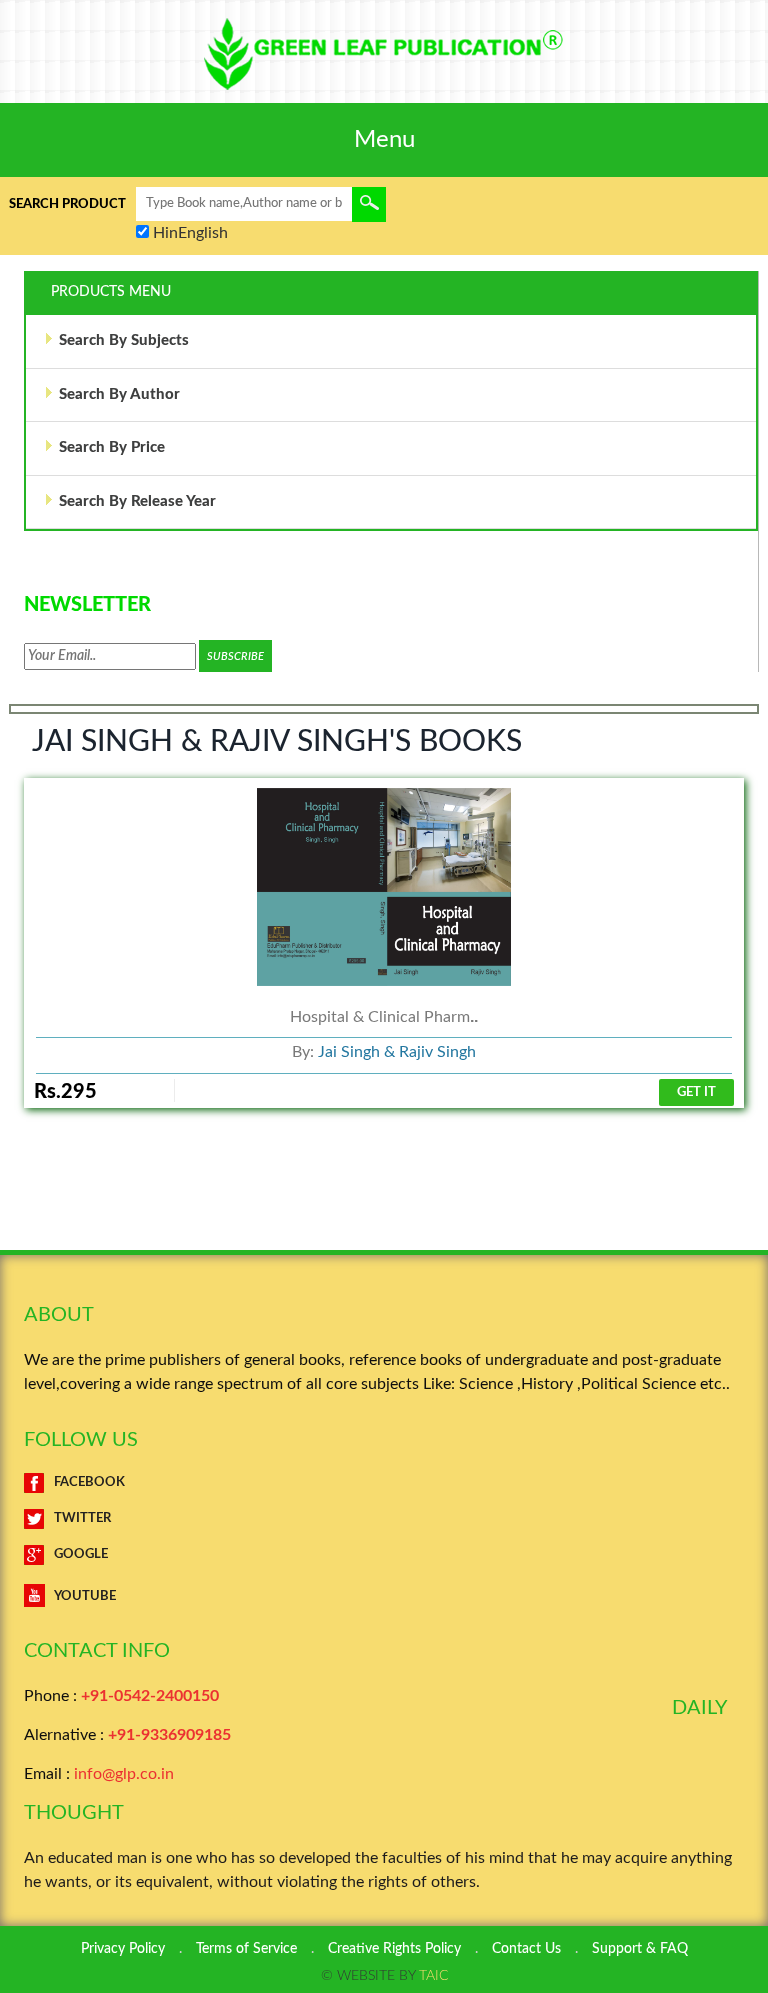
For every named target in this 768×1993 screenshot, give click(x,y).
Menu (384, 140)
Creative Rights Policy (394, 1949)
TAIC (433, 1976)
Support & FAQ (640, 1949)
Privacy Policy (123, 1949)
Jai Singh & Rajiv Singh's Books (277, 742)
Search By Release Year (137, 501)
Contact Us (526, 1949)
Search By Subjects (124, 340)
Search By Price (112, 447)
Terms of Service (246, 1949)
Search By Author (119, 394)
